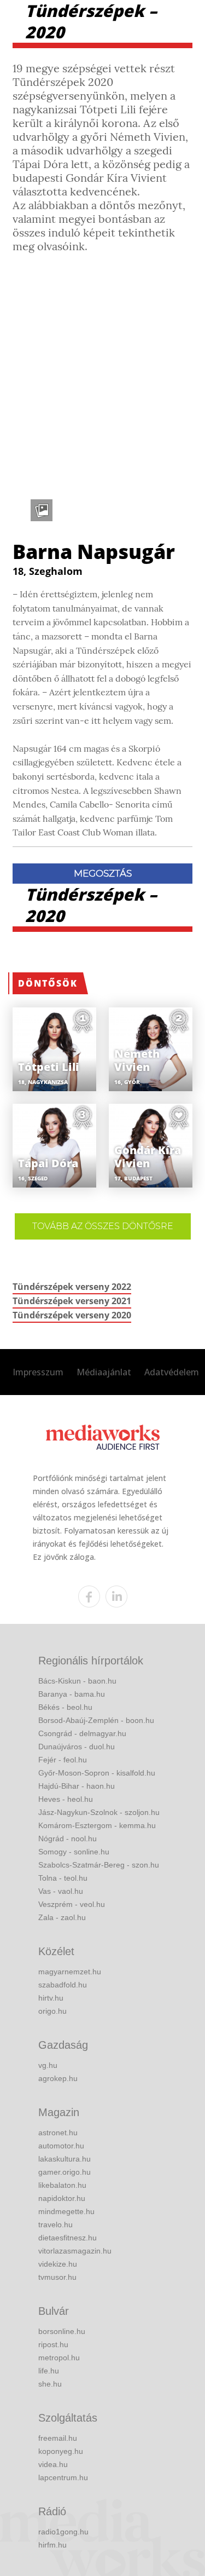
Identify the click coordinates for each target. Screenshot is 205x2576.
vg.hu (48, 2065)
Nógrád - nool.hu (68, 1839)
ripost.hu (53, 2344)
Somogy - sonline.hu (74, 1852)
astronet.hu (58, 2133)
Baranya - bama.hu (72, 1694)
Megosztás (103, 873)
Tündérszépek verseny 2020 (72, 1315)
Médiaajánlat (104, 1372)
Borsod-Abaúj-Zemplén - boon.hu (96, 1720)
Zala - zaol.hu (62, 1917)
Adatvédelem (172, 1372)
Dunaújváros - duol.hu (77, 1747)
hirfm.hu (52, 2545)
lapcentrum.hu (63, 2477)
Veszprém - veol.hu (72, 1904)
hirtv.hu (51, 1998)
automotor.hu (61, 2146)
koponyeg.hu (61, 2451)
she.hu (50, 2384)
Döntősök (48, 983)
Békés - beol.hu (65, 1707)
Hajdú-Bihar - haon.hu (77, 1786)
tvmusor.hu (57, 2277)
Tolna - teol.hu (63, 1878)
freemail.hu (58, 2438)
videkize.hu (58, 2264)
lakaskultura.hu (65, 2159)
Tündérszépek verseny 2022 (72, 1287)
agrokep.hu (58, 2078)
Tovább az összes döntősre (103, 1226)
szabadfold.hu (63, 1985)
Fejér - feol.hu (63, 1760)
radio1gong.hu (63, 2532)
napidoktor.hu (62, 2198)
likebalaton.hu (62, 2185)
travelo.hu (55, 2225)
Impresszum (38, 1372)
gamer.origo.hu (65, 2172)
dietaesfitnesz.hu (68, 2238)
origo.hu (52, 2011)
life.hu (49, 2371)
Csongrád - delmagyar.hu (82, 1733)
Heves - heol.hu (66, 1799)
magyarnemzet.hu (70, 1972)
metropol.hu (59, 2358)
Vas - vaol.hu (61, 1891)
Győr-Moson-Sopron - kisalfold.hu (97, 1773)
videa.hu (53, 2464)
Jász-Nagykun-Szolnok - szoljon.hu (99, 1812)
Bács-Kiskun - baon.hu (77, 1681)
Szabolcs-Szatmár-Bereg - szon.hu (99, 1865)
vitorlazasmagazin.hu (75, 2251)
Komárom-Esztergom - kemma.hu (97, 1825)
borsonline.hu (62, 2331)
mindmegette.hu (66, 2211)
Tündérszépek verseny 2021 (72, 1301)
